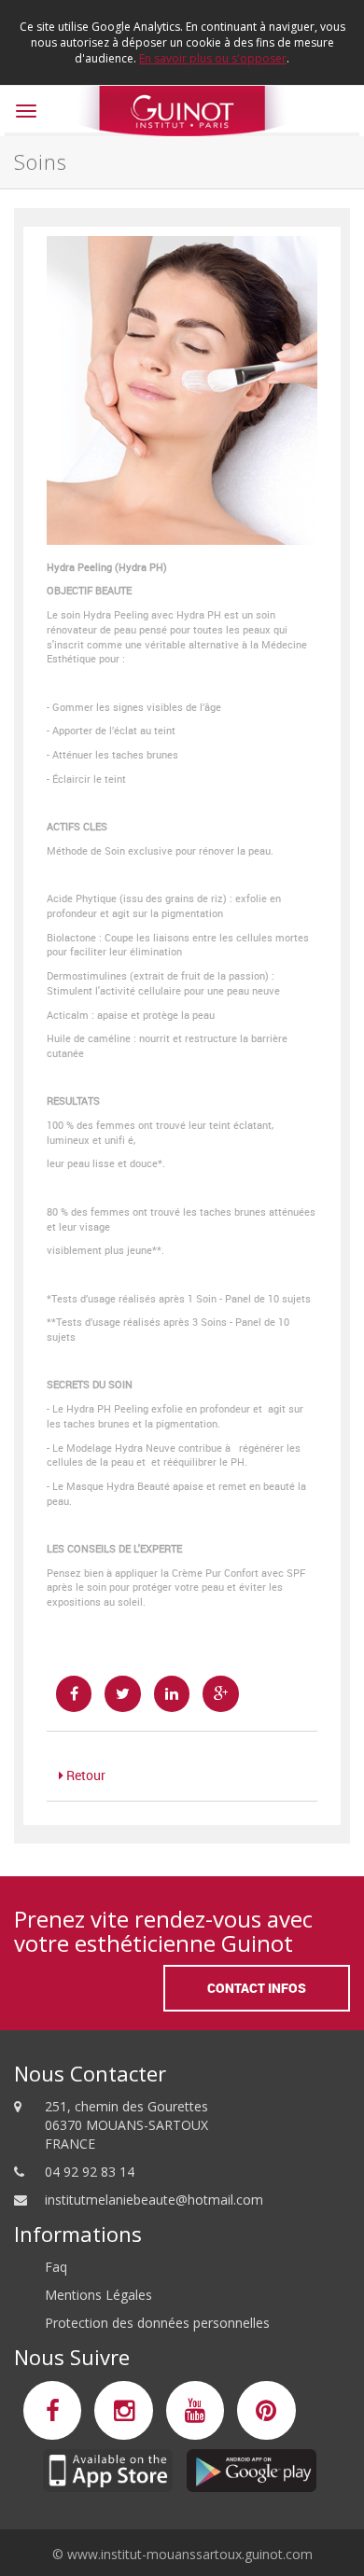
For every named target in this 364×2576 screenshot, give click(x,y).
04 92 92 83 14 (90, 2172)
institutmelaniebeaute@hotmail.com (154, 2200)
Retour (84, 1775)
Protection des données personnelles (157, 2323)
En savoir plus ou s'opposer (213, 58)
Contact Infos (257, 1988)
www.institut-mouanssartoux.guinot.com (190, 2554)
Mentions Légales (98, 2295)
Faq (56, 2267)
